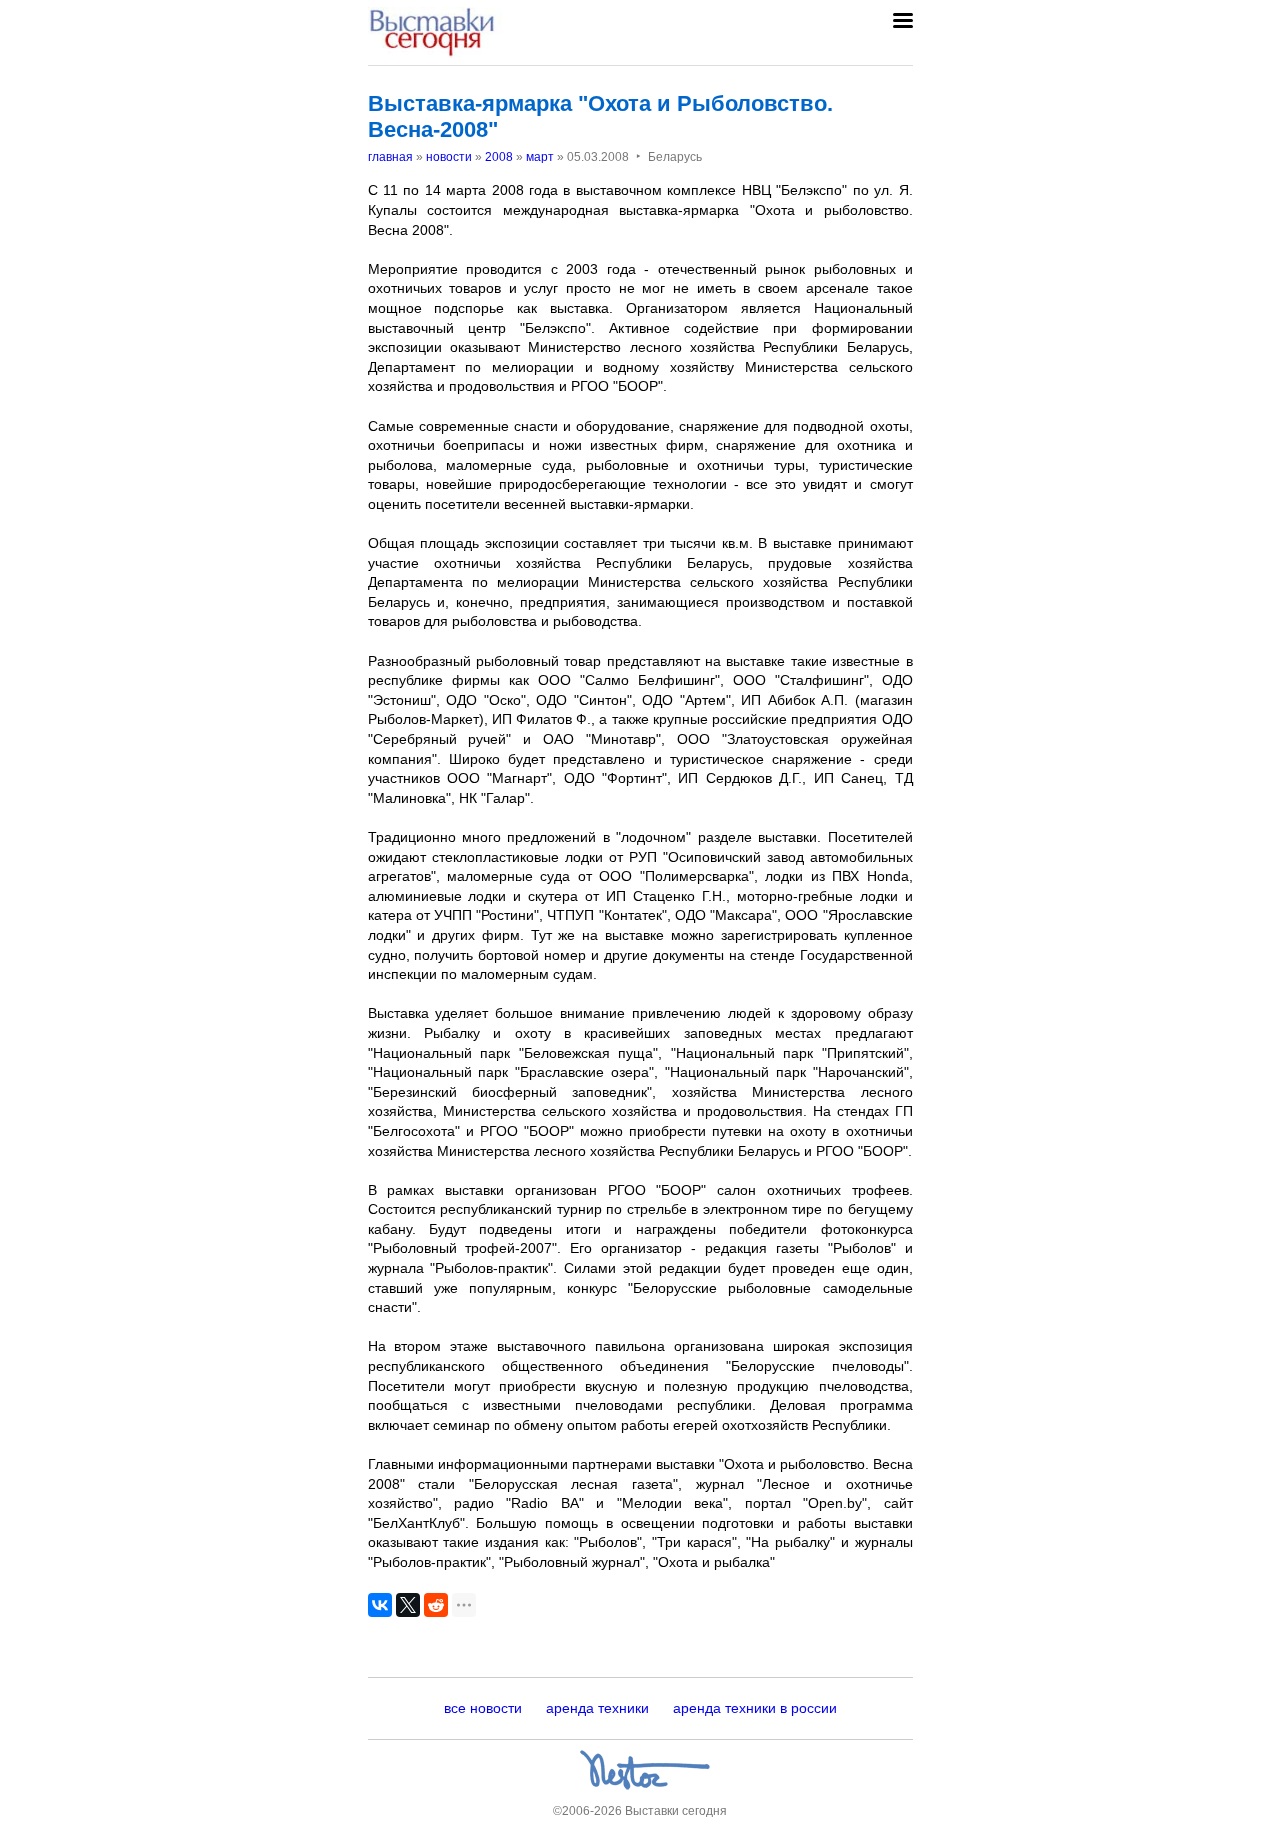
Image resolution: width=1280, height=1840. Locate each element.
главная (390, 157)
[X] (408, 1605)
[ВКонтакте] (380, 1605)
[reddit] (436, 1605)
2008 (499, 157)
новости (449, 157)
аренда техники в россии (755, 1708)
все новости (483, 1708)
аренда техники (597, 1708)
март (540, 157)
